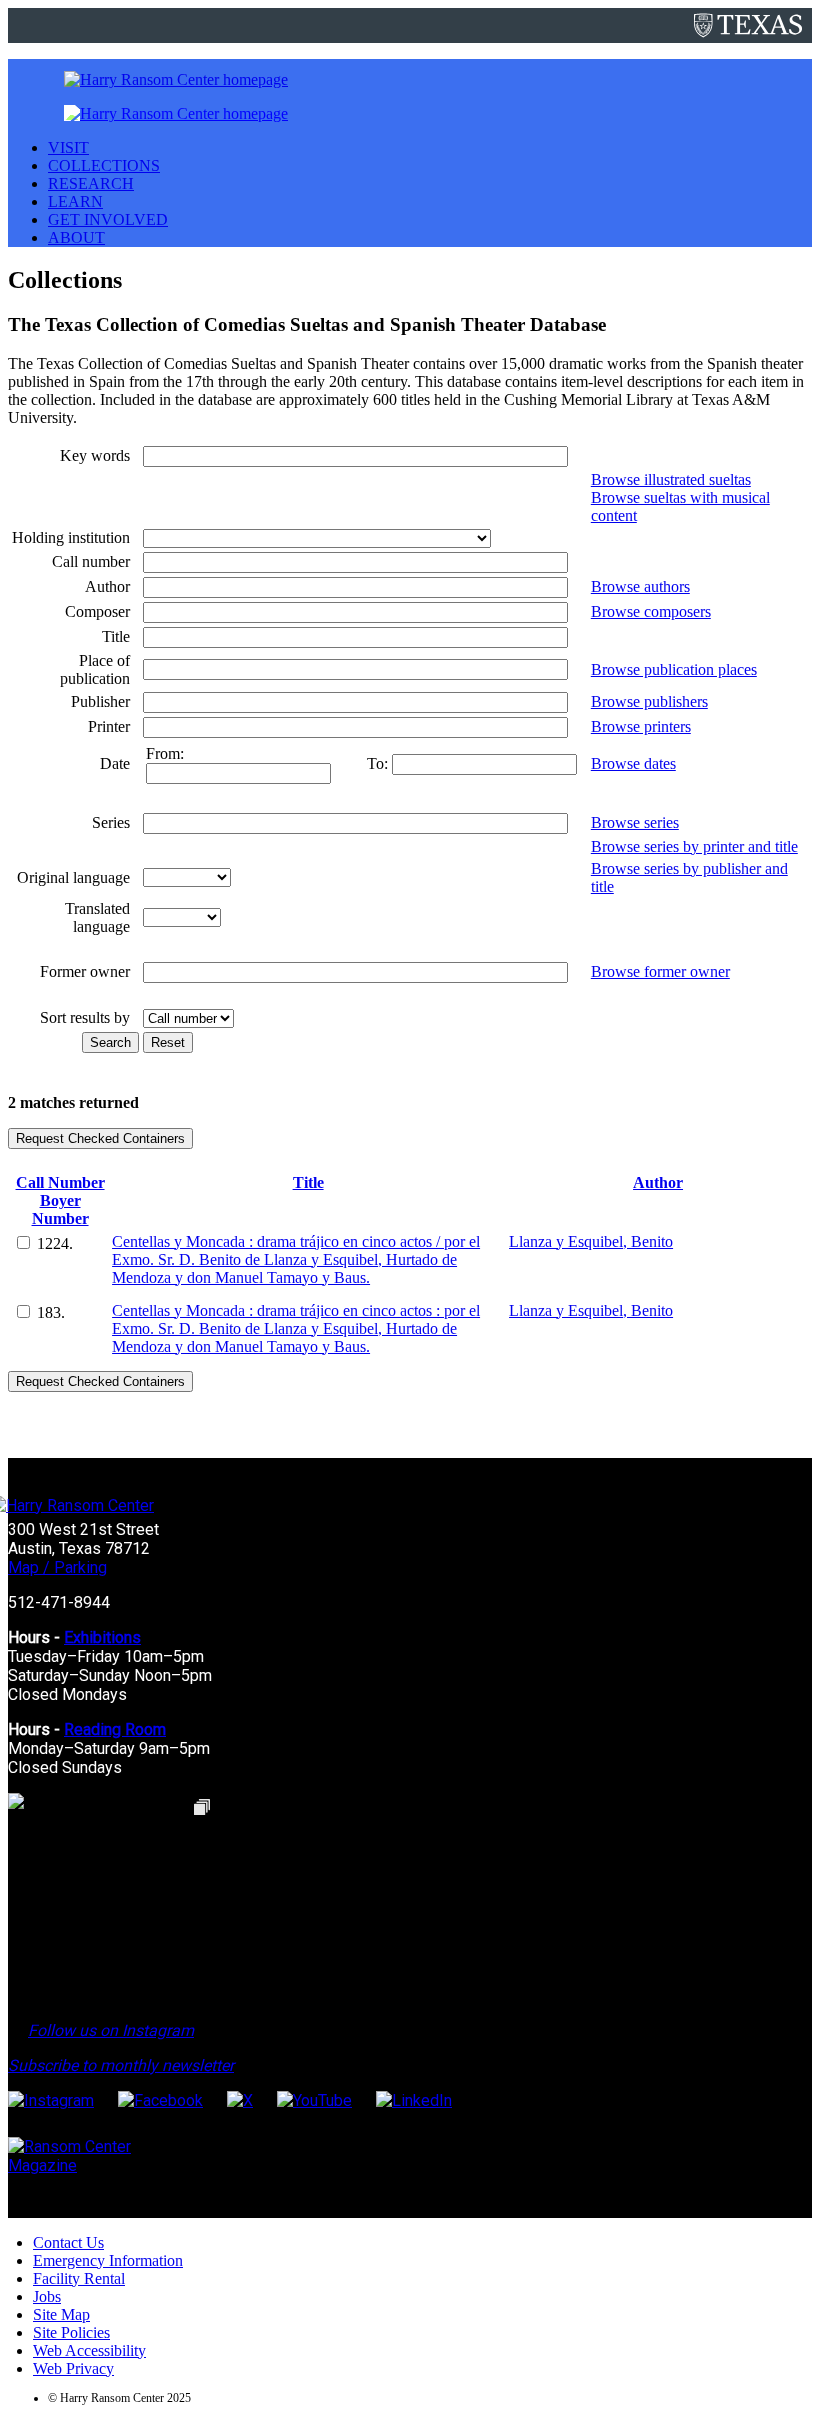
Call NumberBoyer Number (60, 1200)
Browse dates (633, 763)
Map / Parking (57, 1567)
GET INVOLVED (108, 219)
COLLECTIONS (104, 165)
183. (51, 1312)
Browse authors (640, 586)
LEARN (75, 201)
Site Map (61, 2314)
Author (658, 1182)
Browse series (635, 822)
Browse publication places (674, 669)
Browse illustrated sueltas (671, 479)
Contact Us (68, 2242)
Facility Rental (79, 2278)
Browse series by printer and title (694, 846)
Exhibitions (102, 1637)
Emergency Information (108, 2260)
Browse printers (641, 726)
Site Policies (71, 2332)
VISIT (68, 147)
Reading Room (115, 1729)
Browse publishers (649, 701)
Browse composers (651, 611)
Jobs (47, 2296)
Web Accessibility (89, 2350)
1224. (55, 1243)
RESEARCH (91, 183)
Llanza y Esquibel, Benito (591, 1241)
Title (308, 1182)
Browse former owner (660, 971)
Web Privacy (73, 2368)
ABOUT (76, 237)
